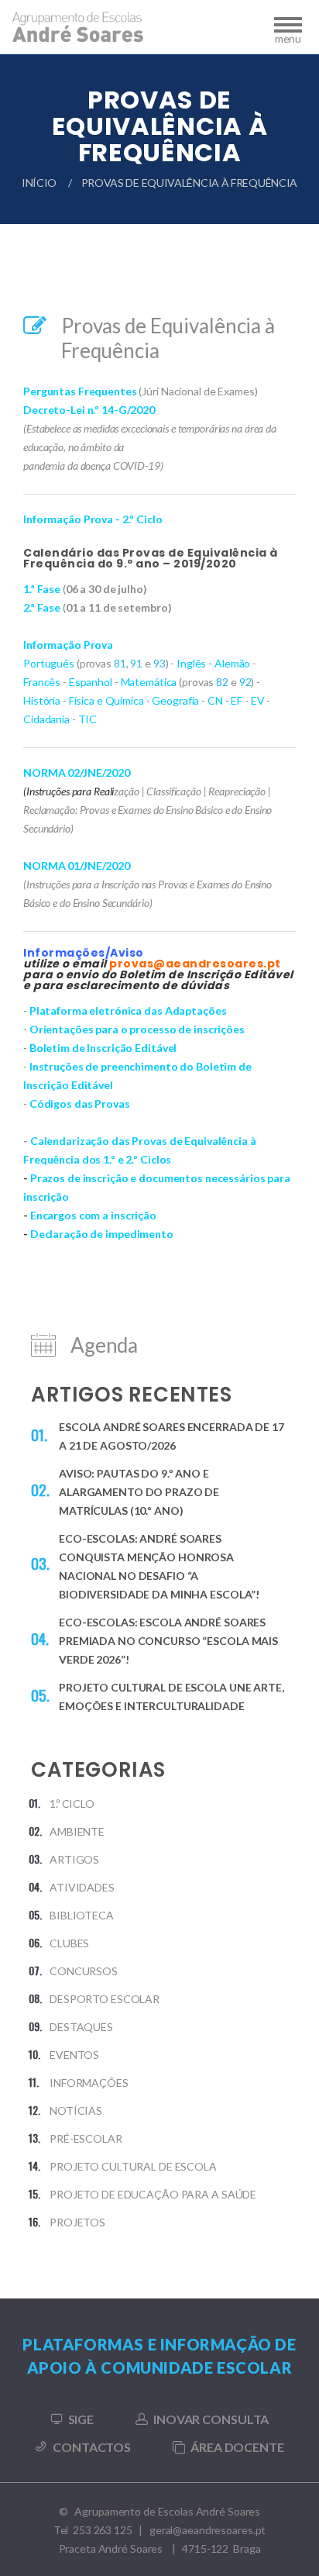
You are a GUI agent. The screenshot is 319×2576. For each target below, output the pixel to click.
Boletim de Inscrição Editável (103, 1048)
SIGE (81, 2419)
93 (159, 663)
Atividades (82, 1887)
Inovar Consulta (211, 2419)
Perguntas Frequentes (80, 391)
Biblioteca (82, 1915)
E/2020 (113, 772)
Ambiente (77, 1831)
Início (39, 183)
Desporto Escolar (105, 1999)
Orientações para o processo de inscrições (137, 1029)
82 (222, 682)
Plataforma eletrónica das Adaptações (128, 1010)
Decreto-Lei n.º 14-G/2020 (89, 410)
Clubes (69, 1943)
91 (136, 663)
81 (120, 663)
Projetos (77, 2222)
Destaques (81, 2027)
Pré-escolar (86, 2138)
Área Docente (237, 2447)
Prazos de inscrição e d (88, 1178)
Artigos (74, 1859)
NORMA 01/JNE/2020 (77, 866)
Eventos (74, 2055)
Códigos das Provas (80, 1104)
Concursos (84, 1971)
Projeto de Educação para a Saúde (153, 2194)
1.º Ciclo (72, 1804)
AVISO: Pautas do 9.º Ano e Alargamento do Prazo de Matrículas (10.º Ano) (139, 1492)
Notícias (76, 2110)
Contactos (92, 2447)
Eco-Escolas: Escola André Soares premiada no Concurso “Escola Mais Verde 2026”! (168, 1641)
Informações (89, 2083)
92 (245, 682)
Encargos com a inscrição (93, 1215)
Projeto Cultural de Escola (133, 2166)
